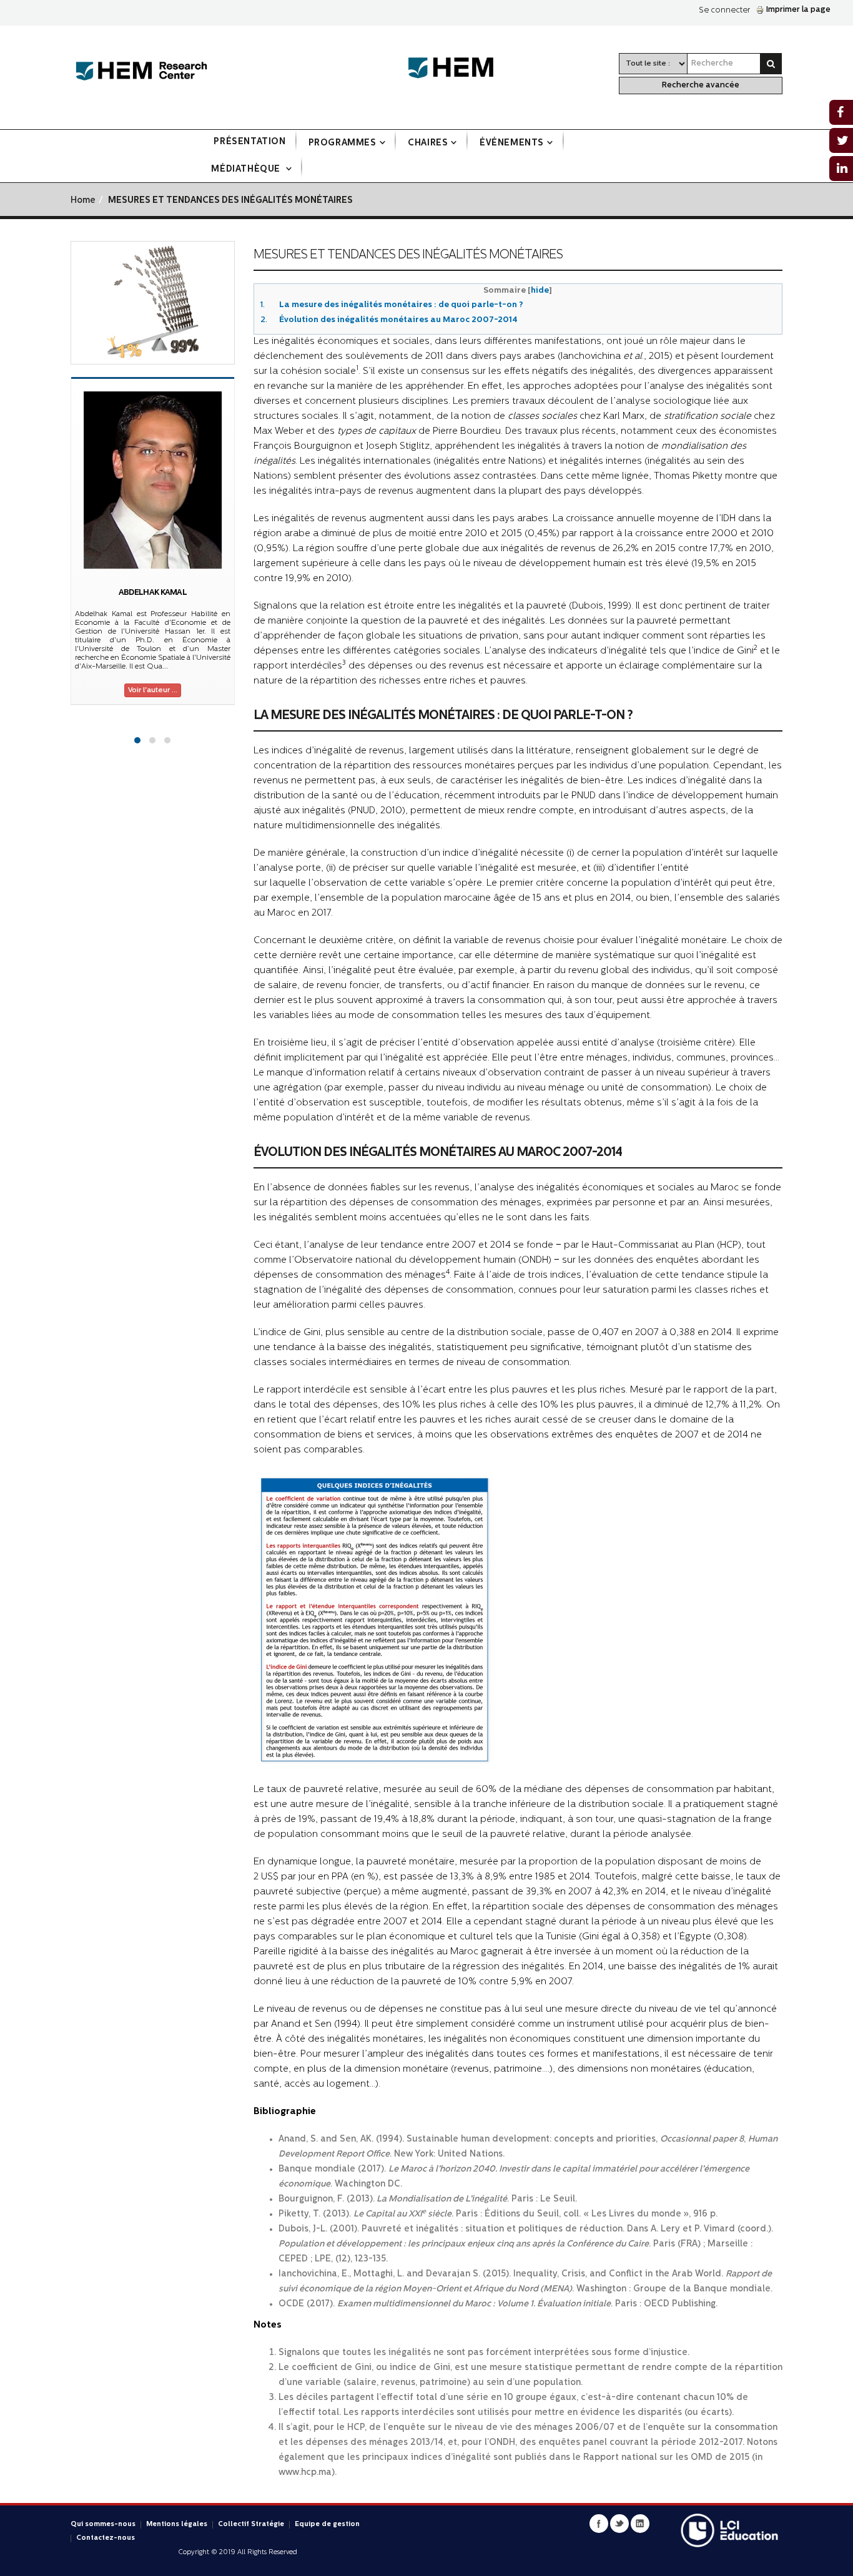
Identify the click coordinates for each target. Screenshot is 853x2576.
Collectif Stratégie (251, 2525)
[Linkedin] (640, 2524)
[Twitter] (619, 2524)
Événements (512, 143)
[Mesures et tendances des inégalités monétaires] (153, 303)
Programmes (343, 143)
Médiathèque (247, 169)
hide (540, 291)
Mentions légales (177, 2525)
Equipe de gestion (327, 2525)
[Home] (141, 71)
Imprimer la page (798, 10)
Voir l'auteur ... (153, 690)
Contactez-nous (106, 2538)
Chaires (428, 143)
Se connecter (724, 10)
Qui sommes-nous (103, 2525)
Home (83, 201)
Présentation (249, 142)
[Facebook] (599, 2524)
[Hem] (457, 68)
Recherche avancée (701, 85)
